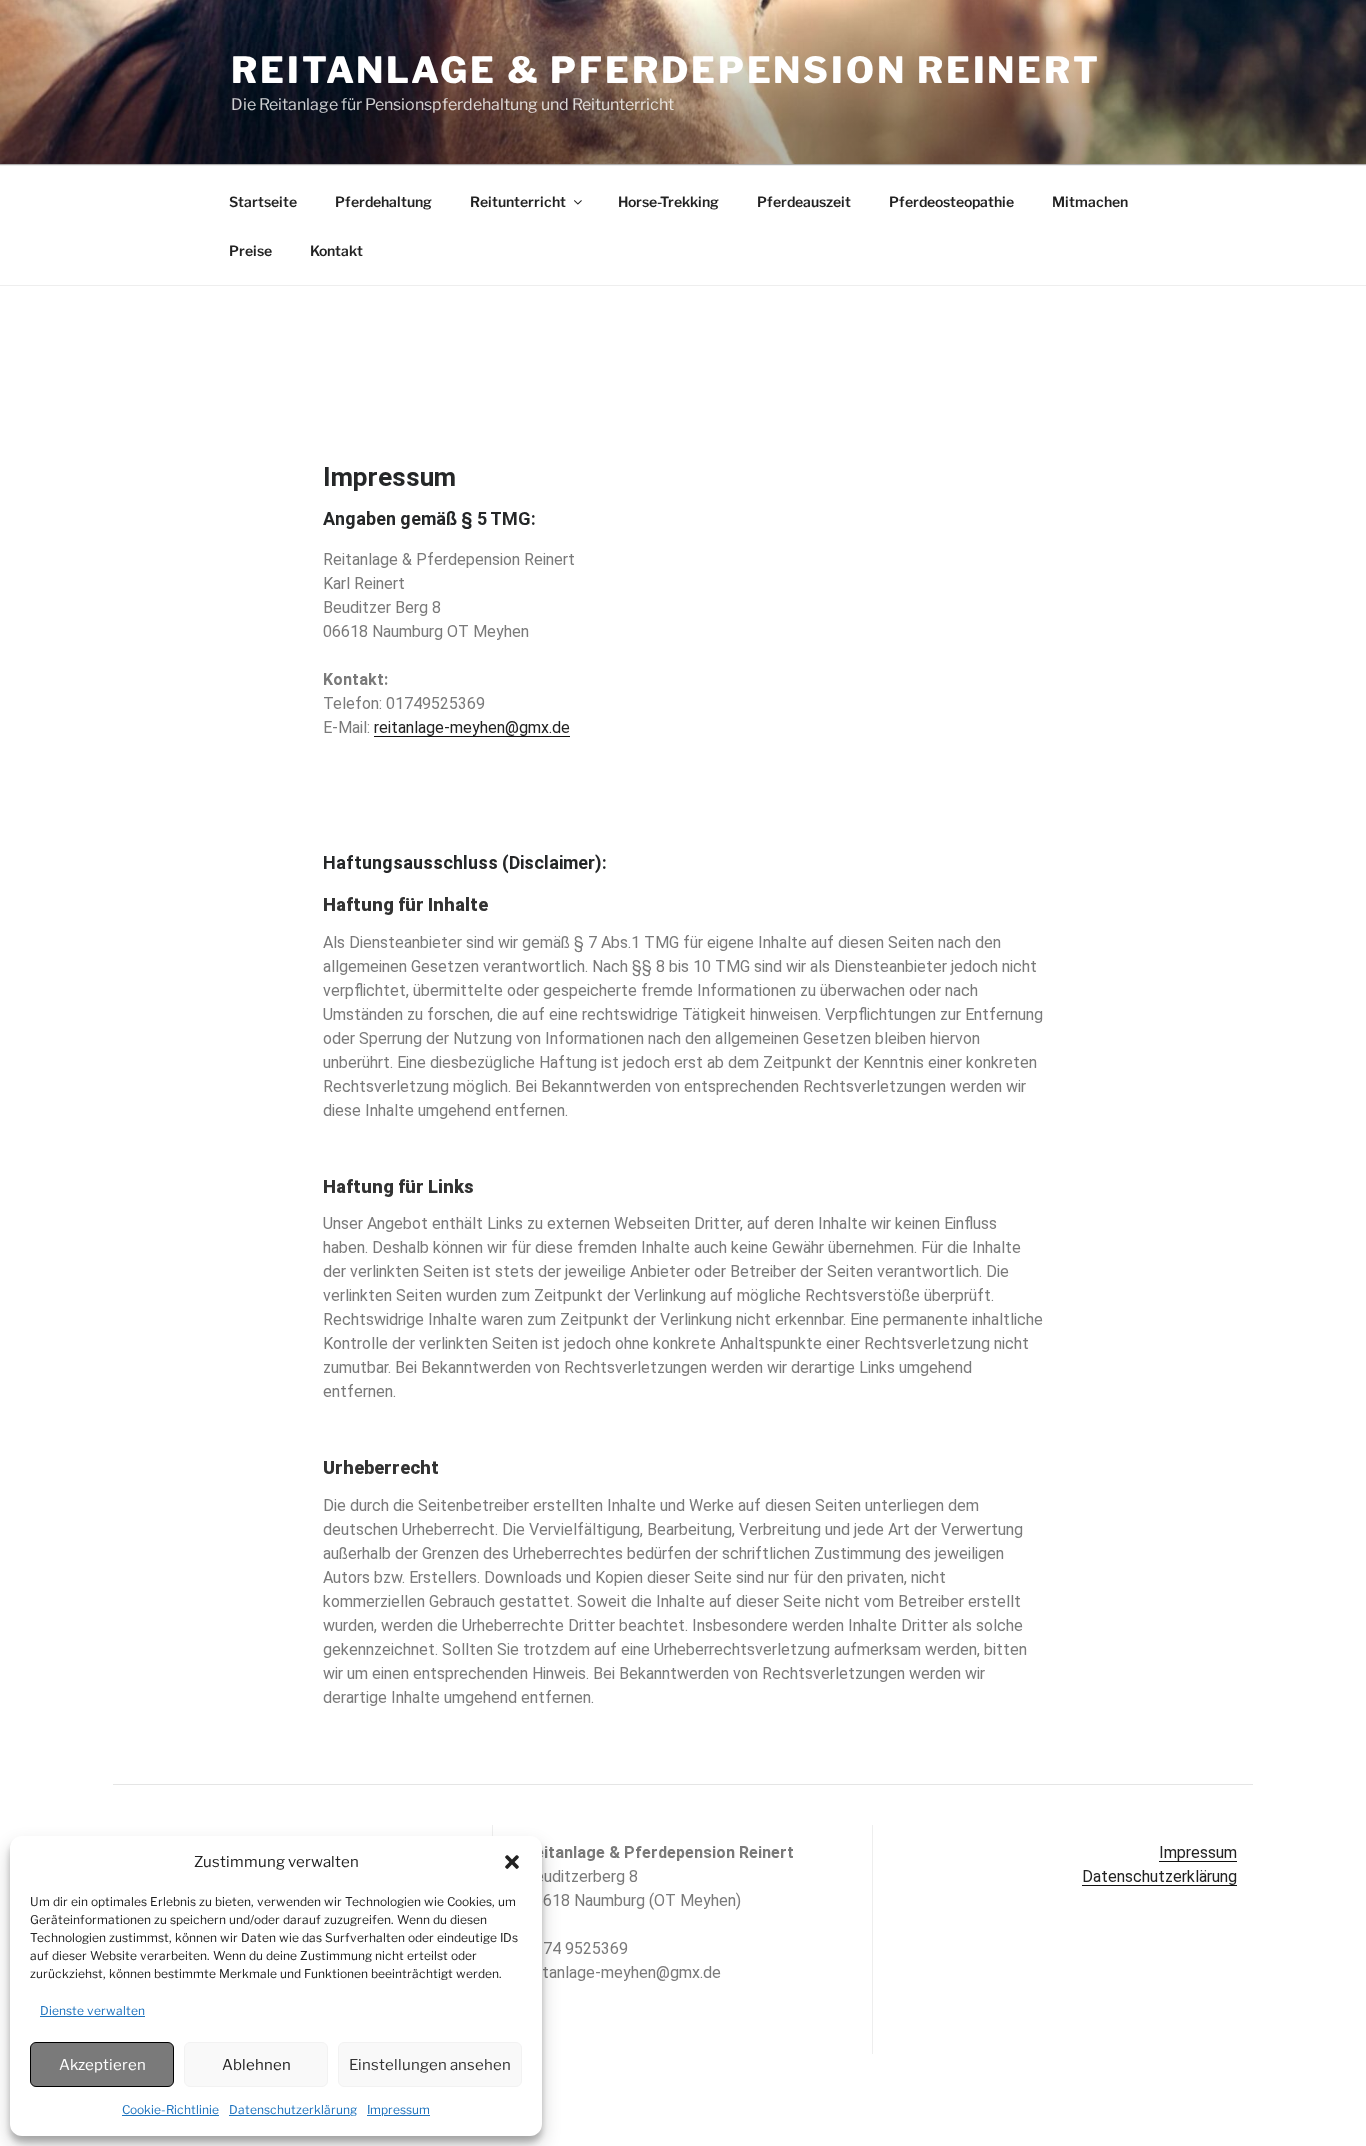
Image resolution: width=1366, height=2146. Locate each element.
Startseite (263, 201)
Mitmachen (1090, 201)
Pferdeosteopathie (951, 201)
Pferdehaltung (383, 201)
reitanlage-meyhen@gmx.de (472, 727)
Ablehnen (256, 2065)
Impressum (398, 2109)
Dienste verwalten (92, 2010)
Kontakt (336, 250)
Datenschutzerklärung (293, 2109)
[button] (512, 1862)
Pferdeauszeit (804, 201)
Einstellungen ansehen (430, 2065)
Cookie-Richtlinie (170, 2109)
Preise (250, 250)
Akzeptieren (102, 2065)
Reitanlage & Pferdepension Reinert (666, 70)
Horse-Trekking (668, 201)
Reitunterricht (518, 201)
